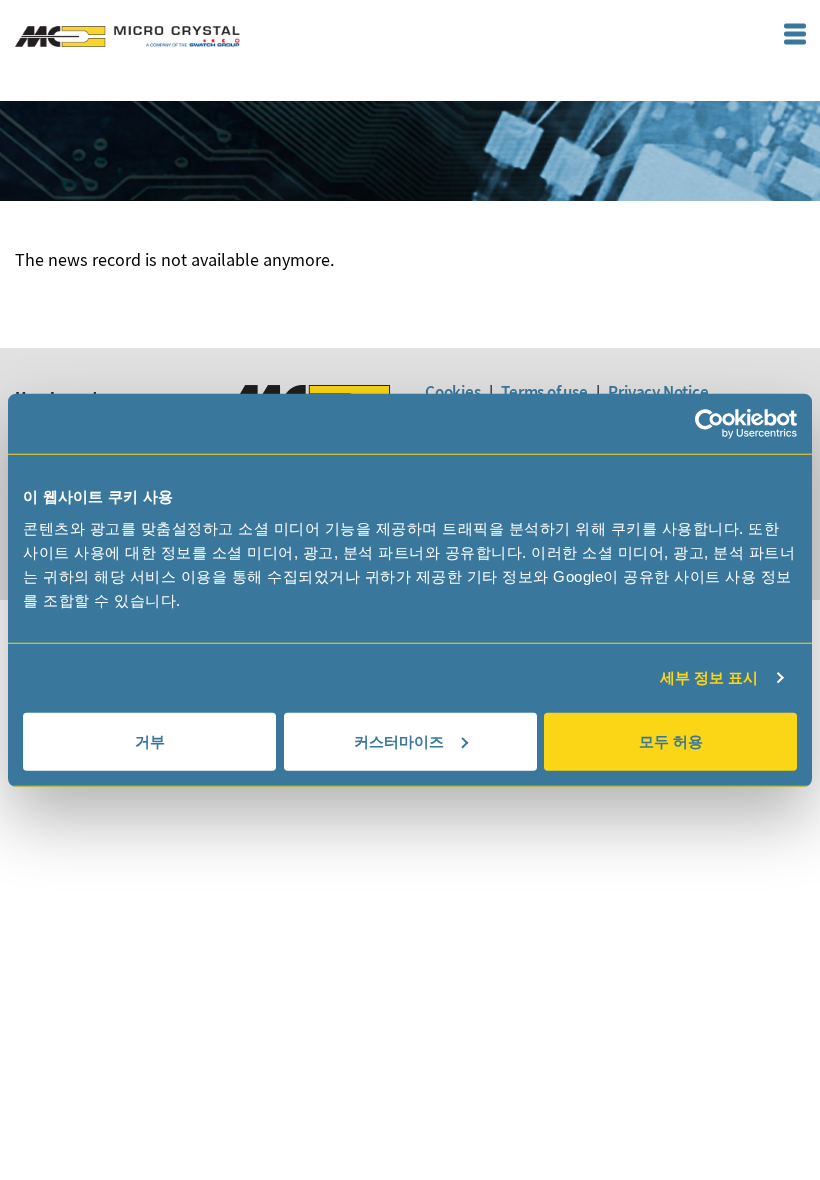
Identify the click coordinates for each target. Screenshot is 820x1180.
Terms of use (544, 392)
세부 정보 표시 (709, 677)
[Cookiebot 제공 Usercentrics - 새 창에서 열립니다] (709, 424)
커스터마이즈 (399, 740)
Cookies (453, 392)
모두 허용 (671, 740)
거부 (150, 740)
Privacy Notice (658, 392)
